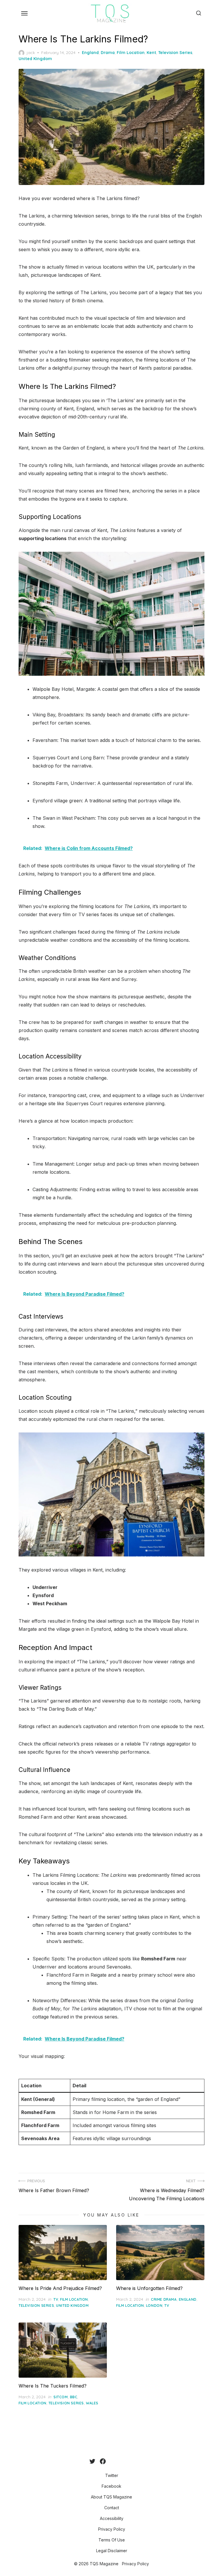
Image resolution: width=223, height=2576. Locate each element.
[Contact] (115, 2461)
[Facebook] (103, 2461)
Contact (112, 2508)
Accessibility (112, 2518)
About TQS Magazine (111, 2497)
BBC (74, 2397)
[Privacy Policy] (124, 2461)
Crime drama (164, 2299)
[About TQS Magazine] (110, 2461)
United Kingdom (35, 59)
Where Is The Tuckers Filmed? (53, 2386)
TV (56, 2299)
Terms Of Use (112, 2540)
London (154, 2306)
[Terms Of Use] (129, 2461)
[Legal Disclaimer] (134, 2461)
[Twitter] (92, 2461)
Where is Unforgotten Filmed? (149, 2288)
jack (31, 53)
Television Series (175, 53)
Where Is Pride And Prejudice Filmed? (60, 2288)
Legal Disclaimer (112, 2551)
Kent (151, 53)
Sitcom (61, 2397)
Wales (92, 2403)
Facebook (111, 2486)
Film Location (131, 53)
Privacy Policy (112, 2529)
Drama (108, 53)
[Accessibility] (120, 2461)
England (90, 53)
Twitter (112, 2475)
